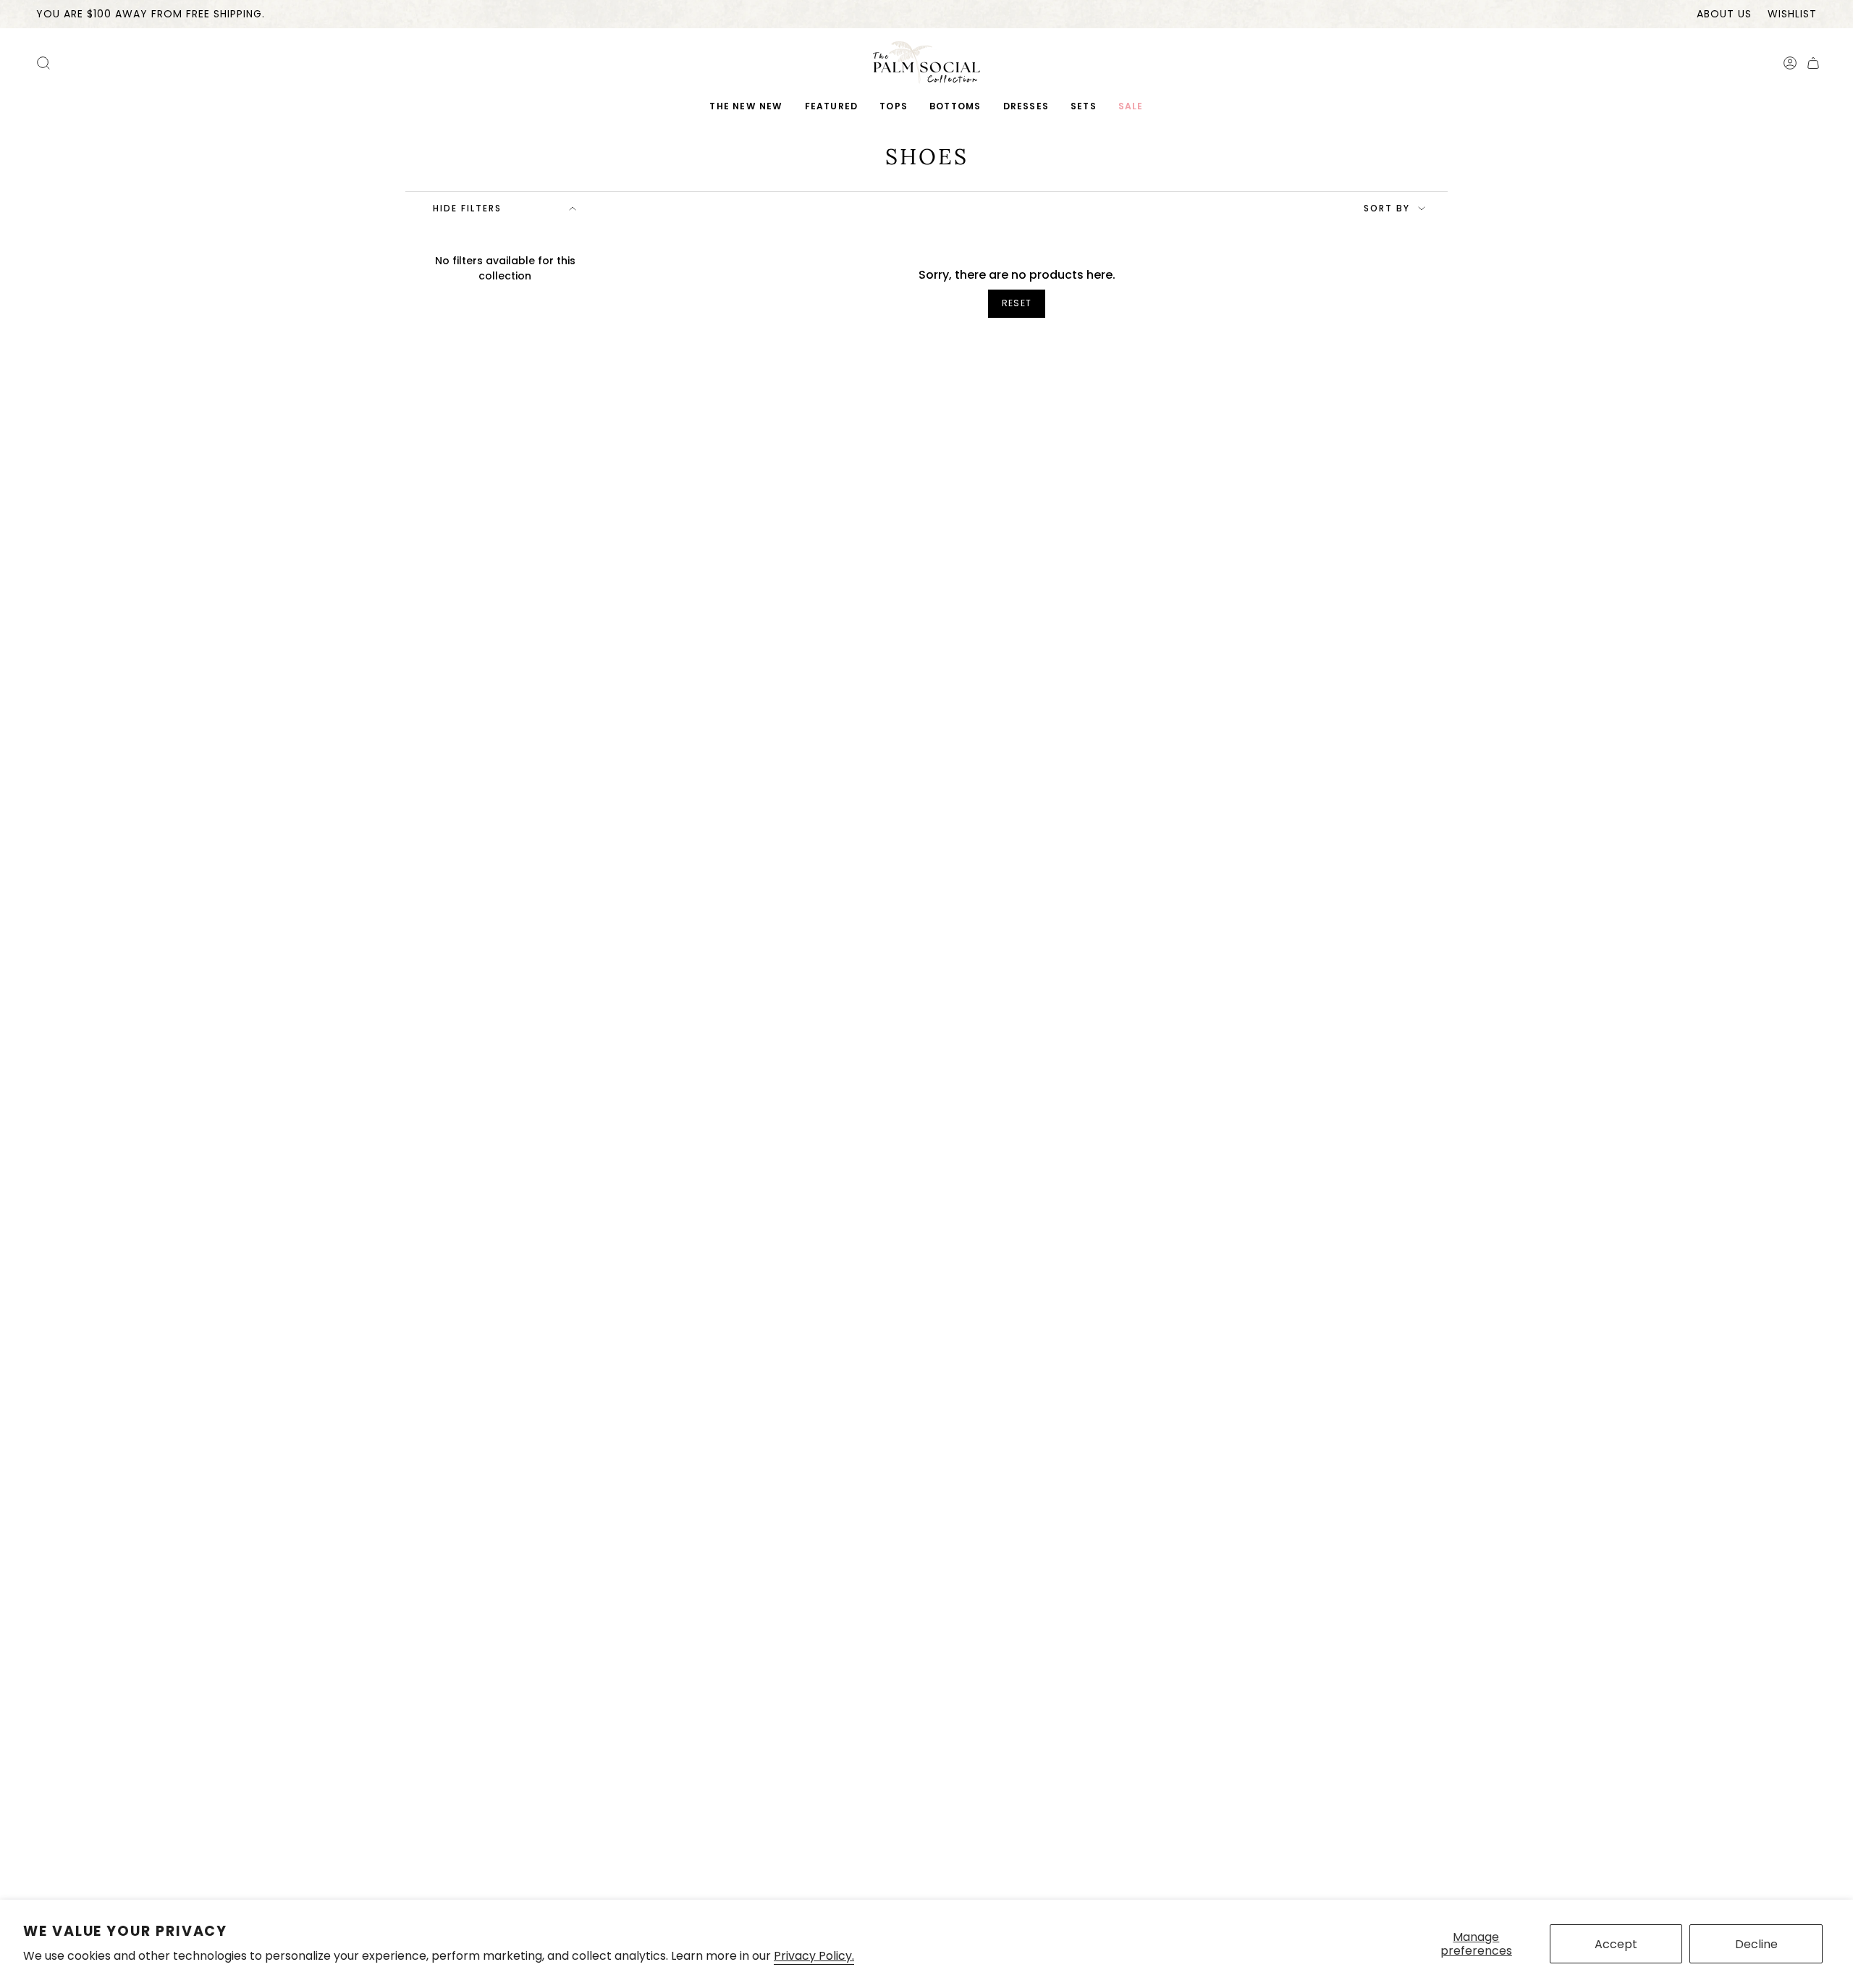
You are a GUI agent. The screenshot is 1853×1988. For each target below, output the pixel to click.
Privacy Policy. (814, 1956)
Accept (1616, 1944)
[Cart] (1813, 63)
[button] (832, 107)
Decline (1756, 1944)
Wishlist (1792, 14)
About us (1724, 14)
